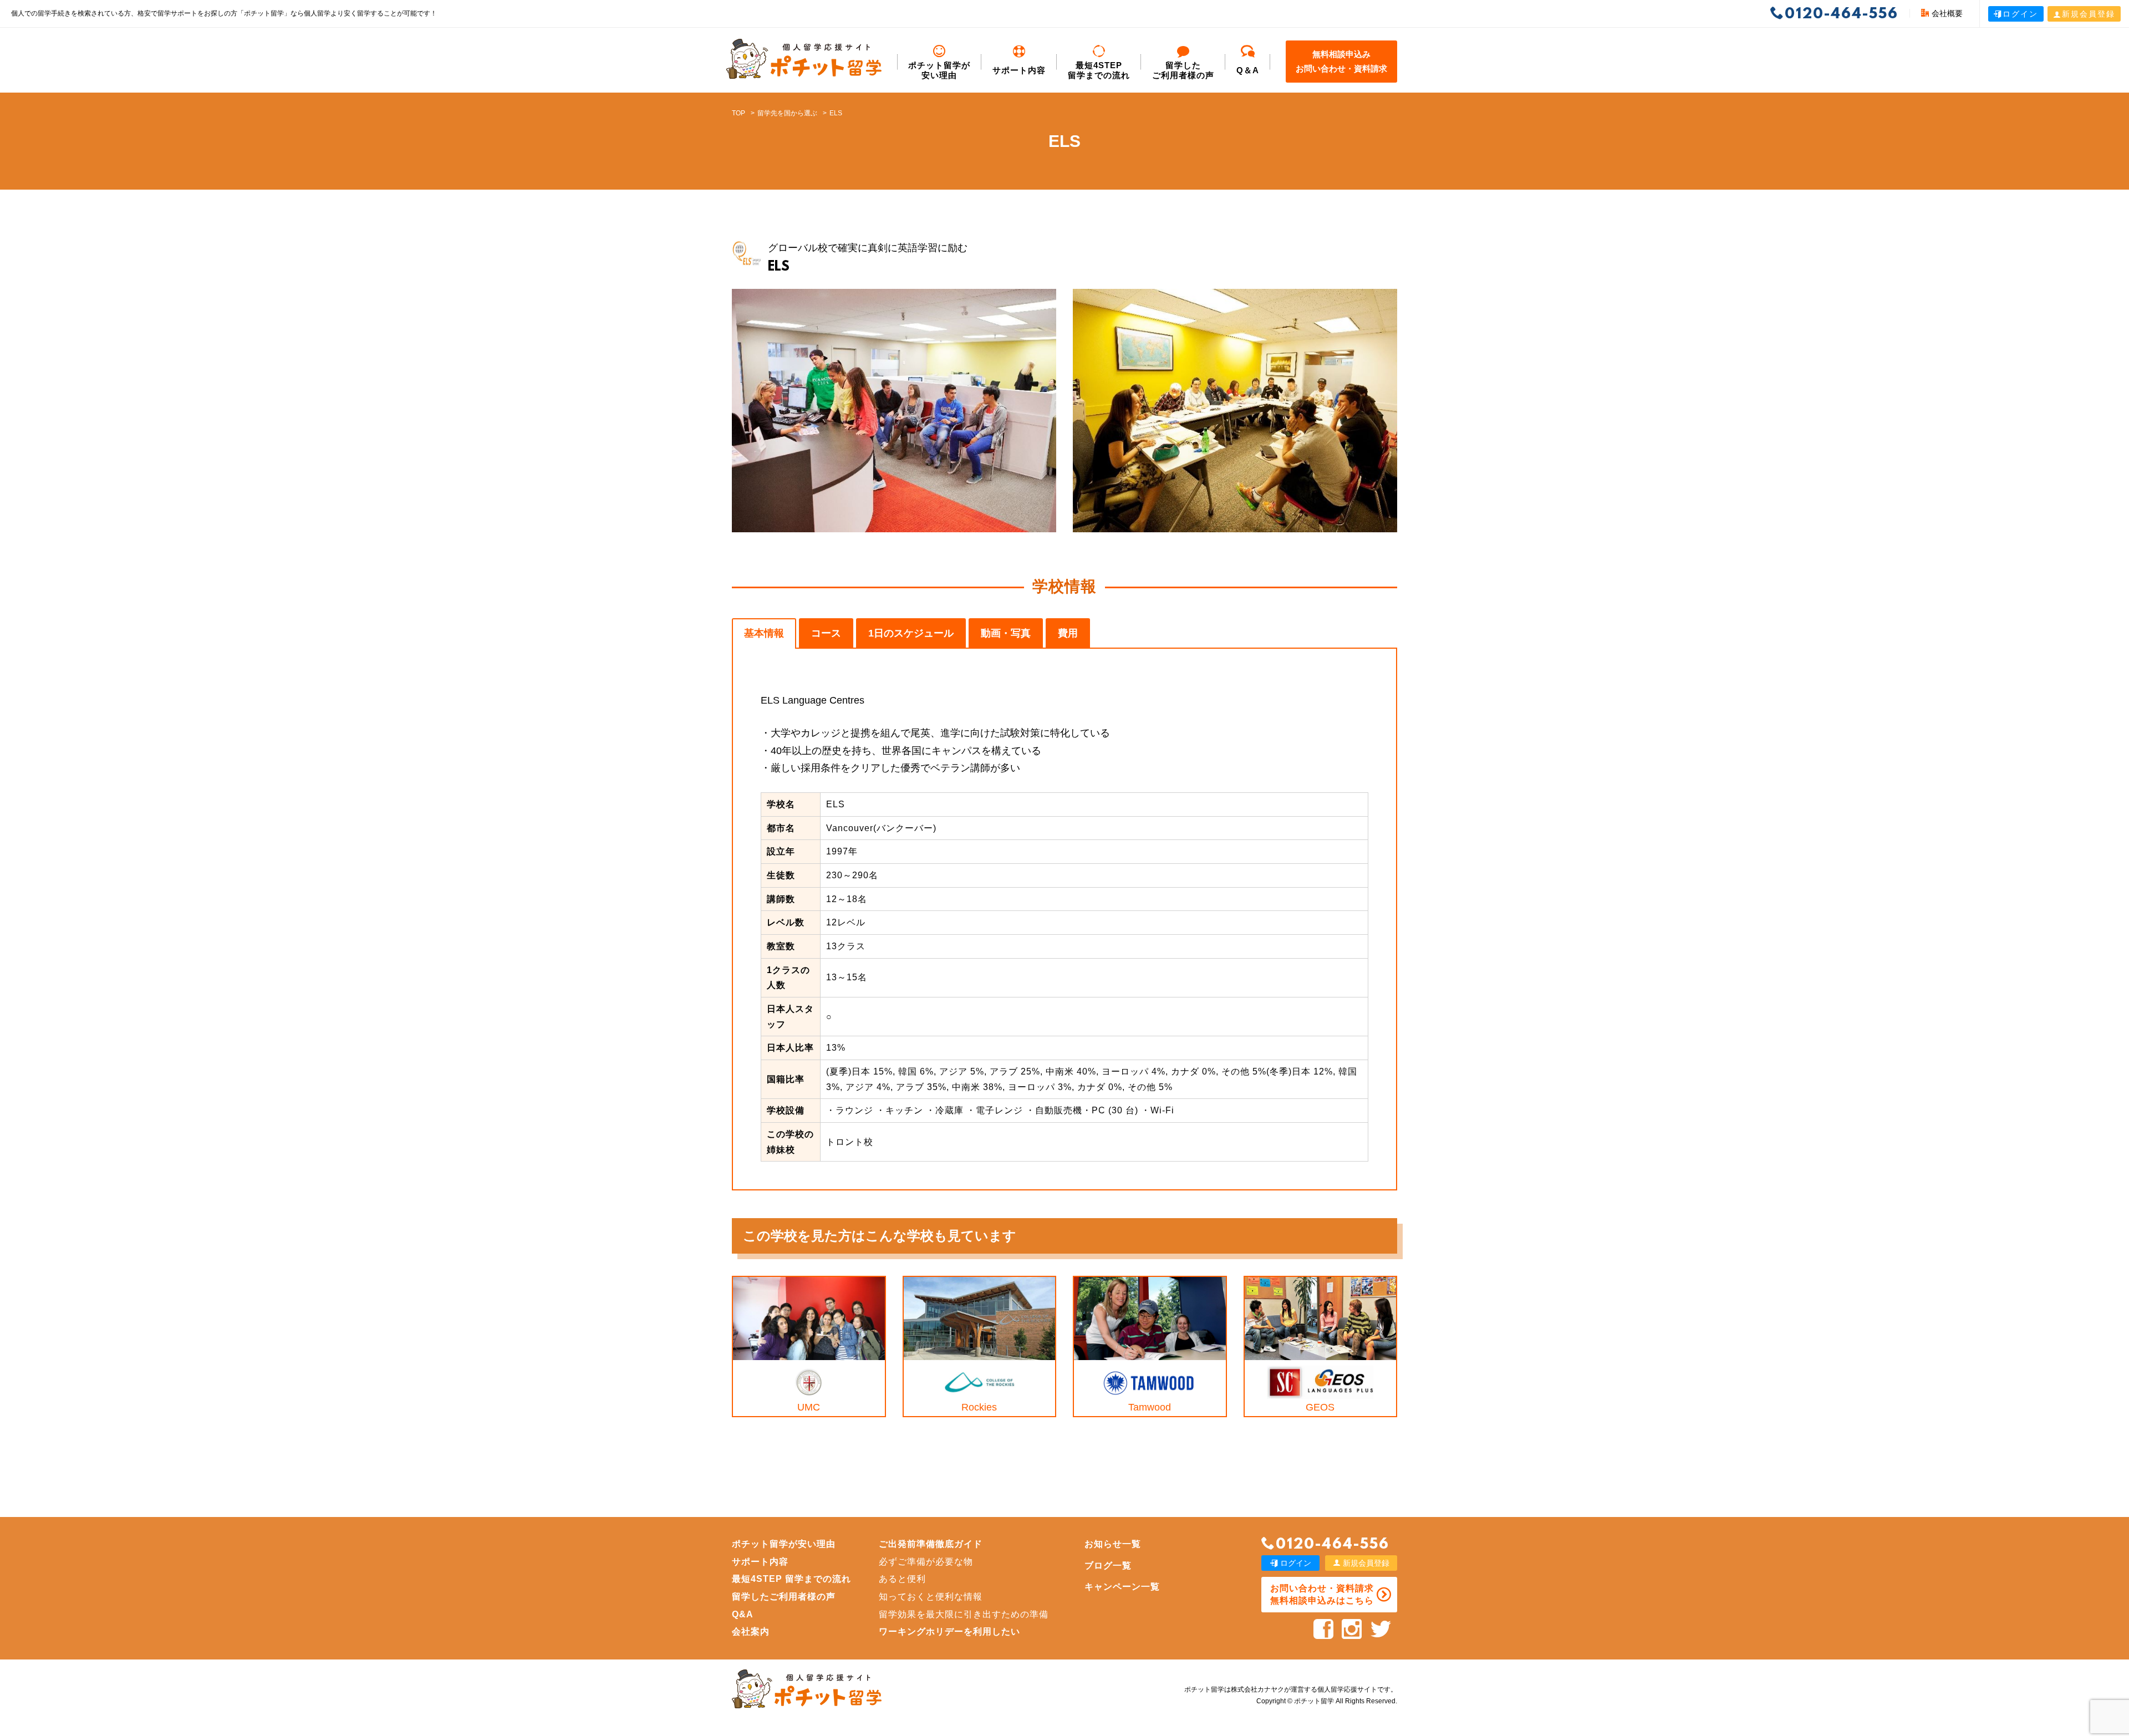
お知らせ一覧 (1113, 1544)
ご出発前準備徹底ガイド (931, 1544)
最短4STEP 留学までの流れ (1099, 70)
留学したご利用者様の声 (784, 1597)
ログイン (2020, 14)
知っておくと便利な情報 (931, 1597)
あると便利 (902, 1579)
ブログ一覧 (1108, 1566)
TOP (738, 113)
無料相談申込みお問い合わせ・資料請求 (1341, 61)
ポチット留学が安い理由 (939, 70)
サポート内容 (1019, 70)
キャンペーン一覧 (1122, 1587)
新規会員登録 (2089, 14)
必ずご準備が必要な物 (926, 1562)
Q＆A (1248, 70)
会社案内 (751, 1631)
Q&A (743, 1614)
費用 (1068, 633)
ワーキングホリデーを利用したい (949, 1631)
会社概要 (1947, 13)
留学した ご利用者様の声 (1183, 70)
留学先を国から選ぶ (787, 113)
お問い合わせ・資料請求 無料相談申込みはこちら (1322, 1594)
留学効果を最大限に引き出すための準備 (964, 1614)
